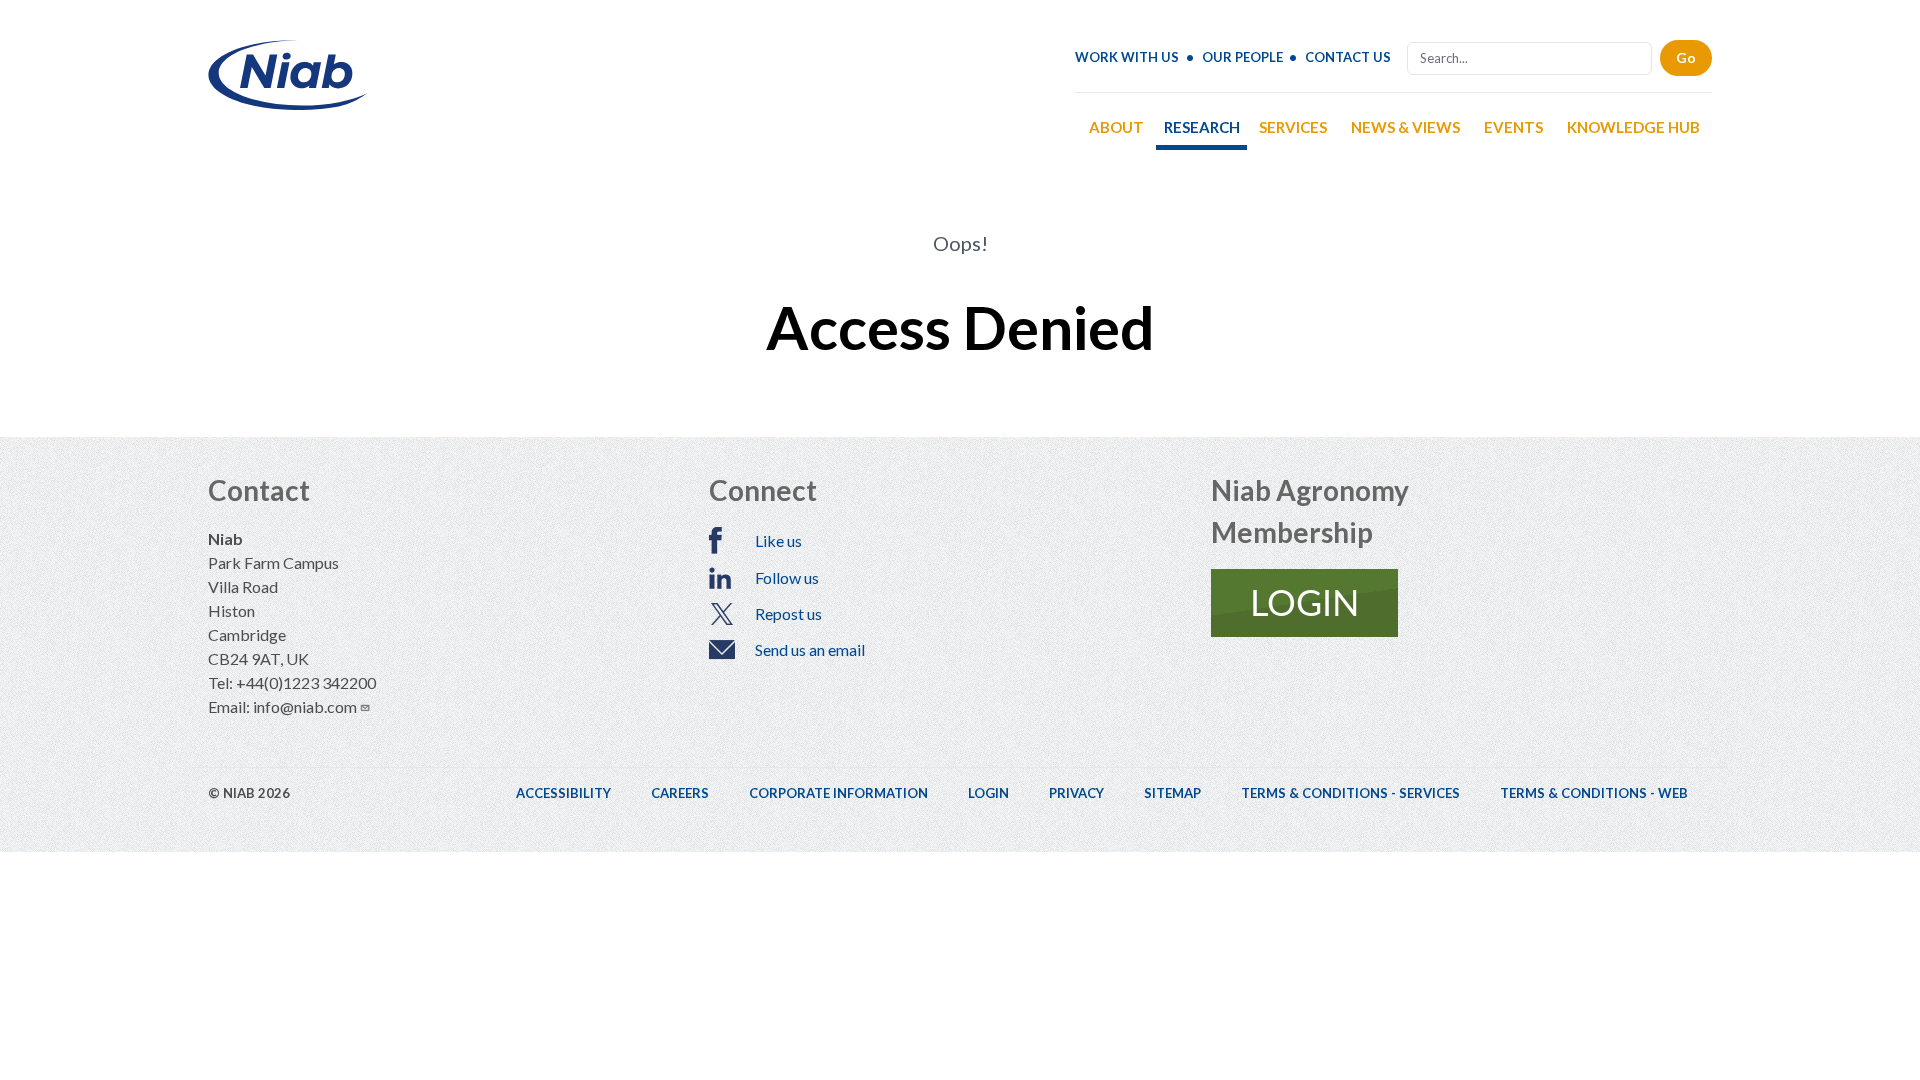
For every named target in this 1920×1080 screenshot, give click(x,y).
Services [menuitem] (1293, 127)
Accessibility (563, 793)
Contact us (1348, 57)
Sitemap (1172, 793)
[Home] (288, 102)
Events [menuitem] (1513, 127)
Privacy (1076, 793)
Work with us (1127, 57)
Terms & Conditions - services (1350, 793)
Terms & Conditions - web (1594, 793)
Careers (680, 793)
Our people (1242, 57)
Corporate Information (838, 793)
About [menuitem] (1116, 127)
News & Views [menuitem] (1405, 127)
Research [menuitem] (1202, 127)
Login (988, 793)
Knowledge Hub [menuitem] (1633, 127)
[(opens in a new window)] (1461, 603)
